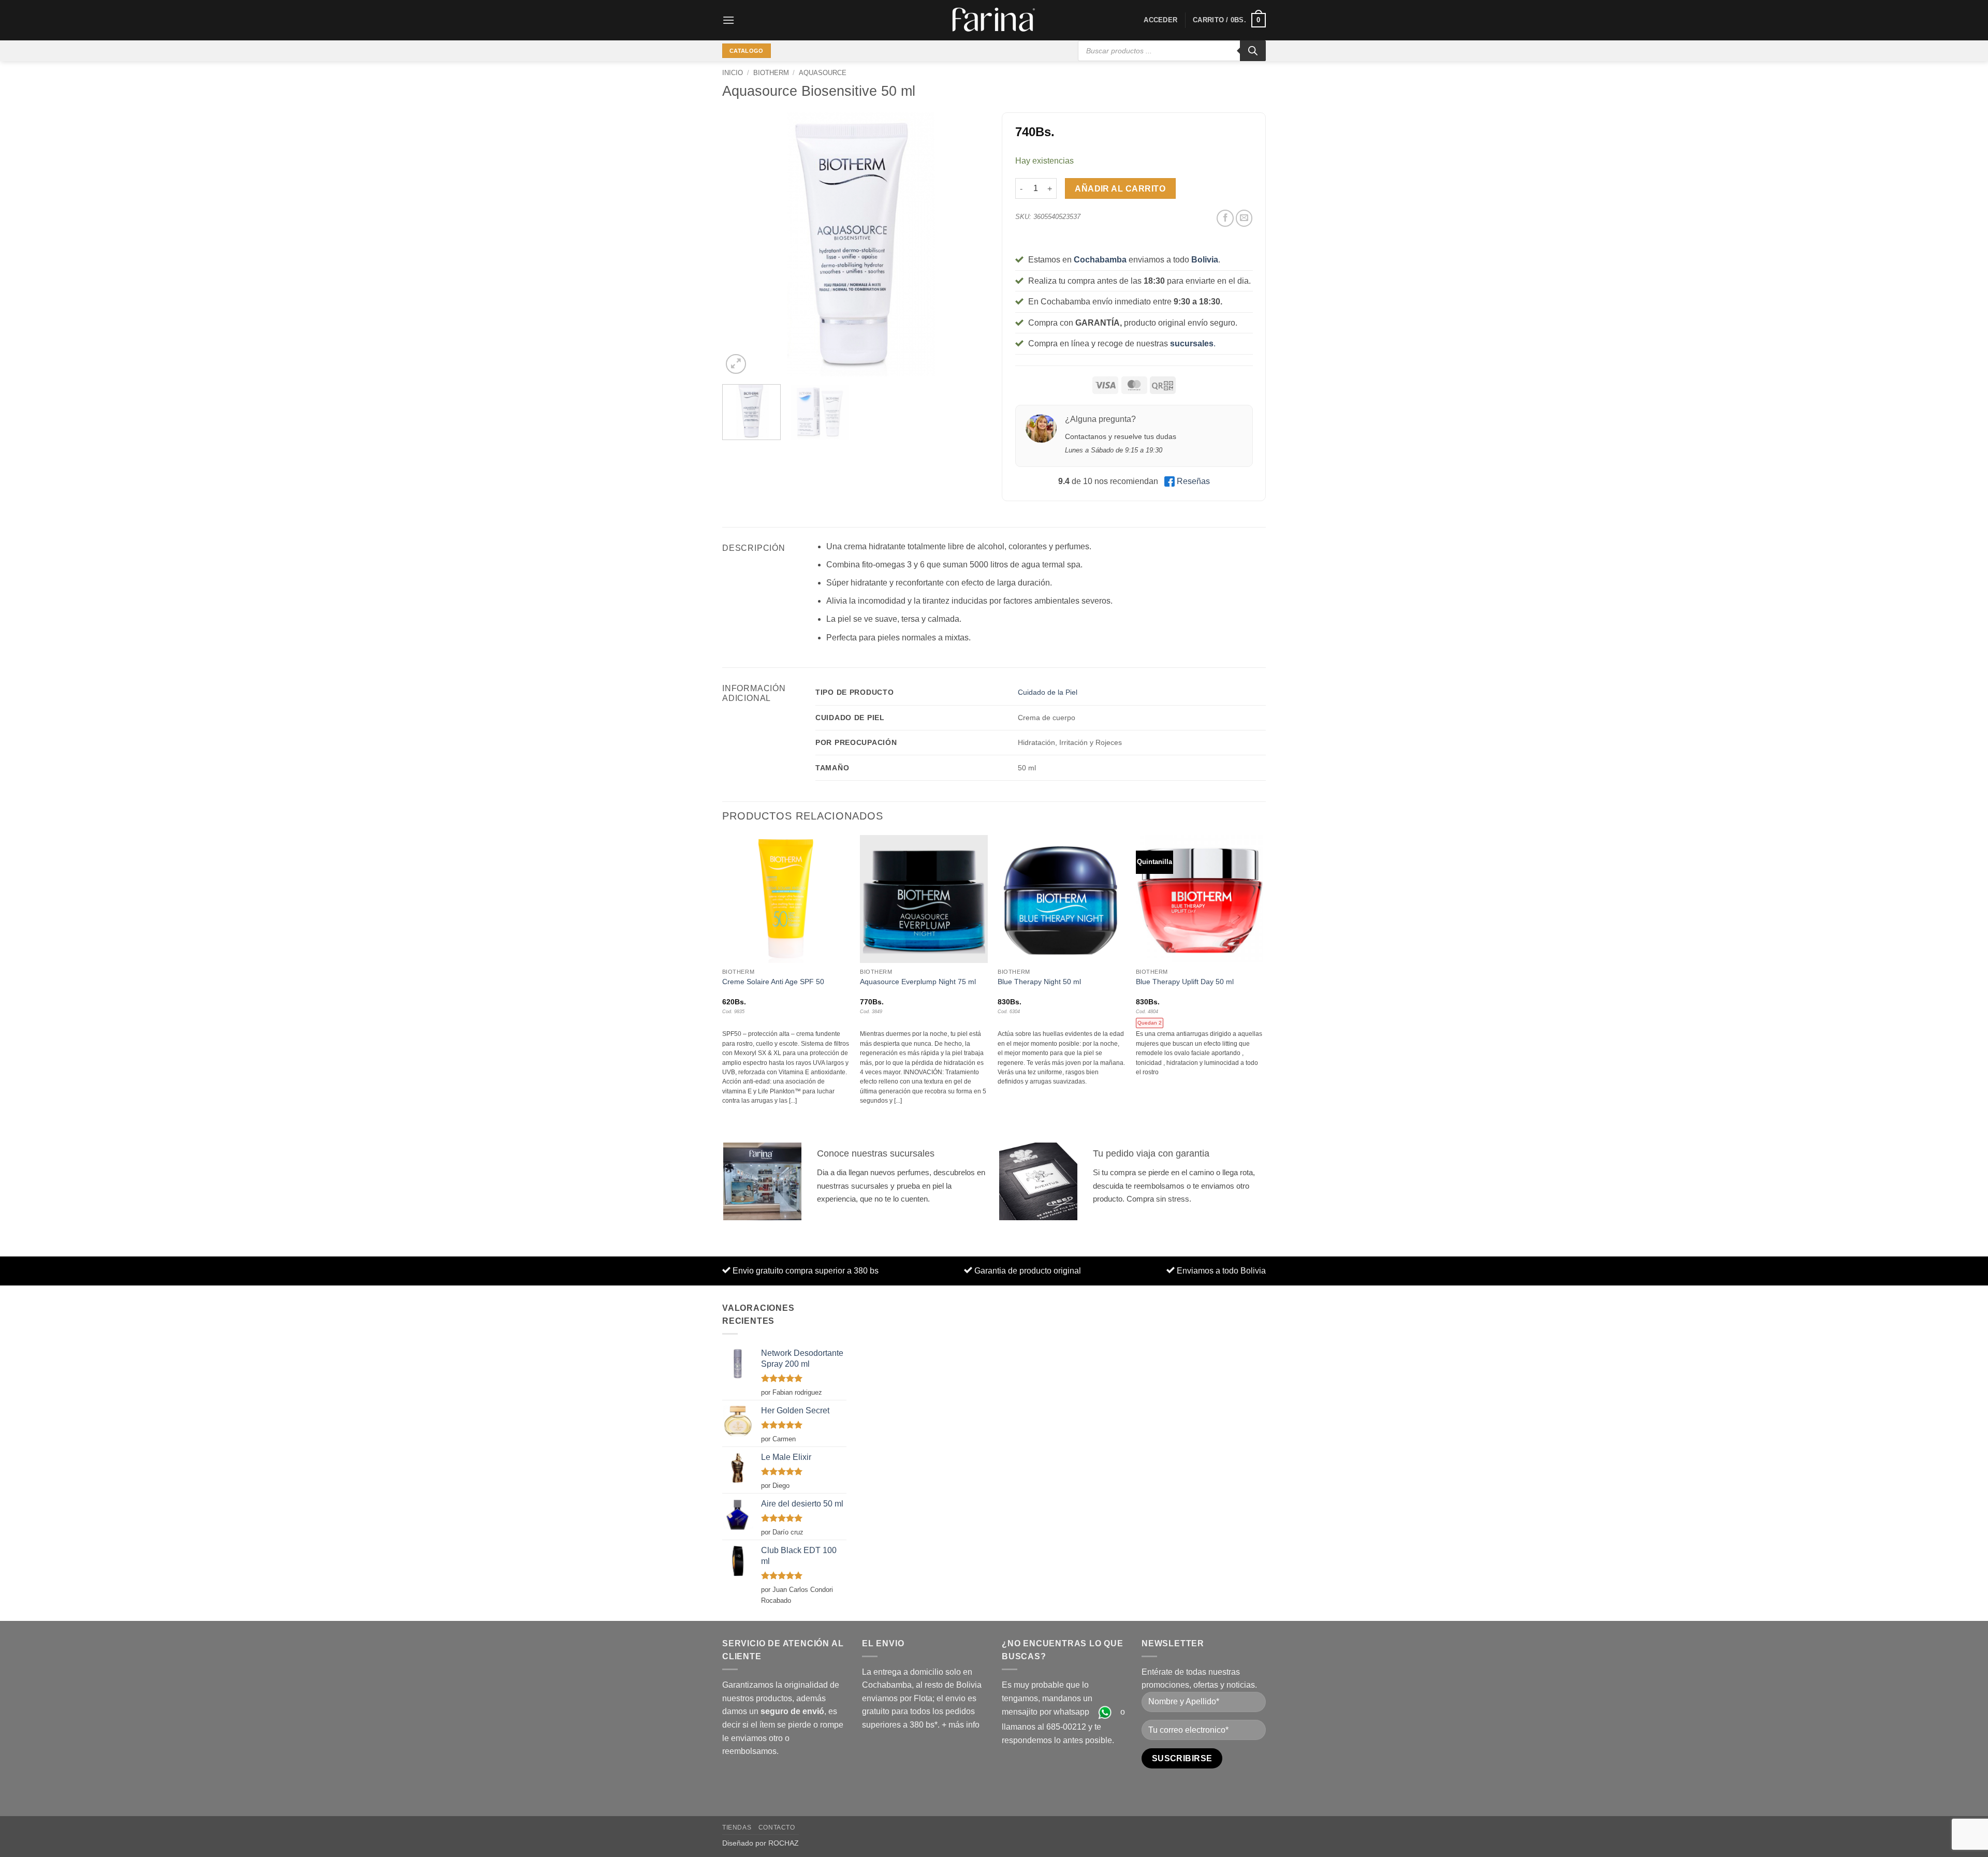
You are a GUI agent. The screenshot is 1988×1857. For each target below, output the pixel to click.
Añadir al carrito (1120, 189)
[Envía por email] (1244, 218)
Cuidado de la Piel (1048, 692)
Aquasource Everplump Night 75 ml (918, 982)
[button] (728, 20)
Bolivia (1205, 260)
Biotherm (771, 73)
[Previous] (740, 244)
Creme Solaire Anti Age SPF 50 (773, 982)
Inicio (733, 73)
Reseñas (1193, 481)
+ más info (961, 1725)
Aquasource (823, 73)
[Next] (968, 244)
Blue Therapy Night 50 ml (1039, 982)
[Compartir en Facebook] (1225, 218)
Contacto (777, 1827)
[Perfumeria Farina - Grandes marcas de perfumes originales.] (994, 20)
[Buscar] (1253, 51)
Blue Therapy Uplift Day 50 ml (1185, 982)
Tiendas (737, 1827)
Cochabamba (1100, 260)
